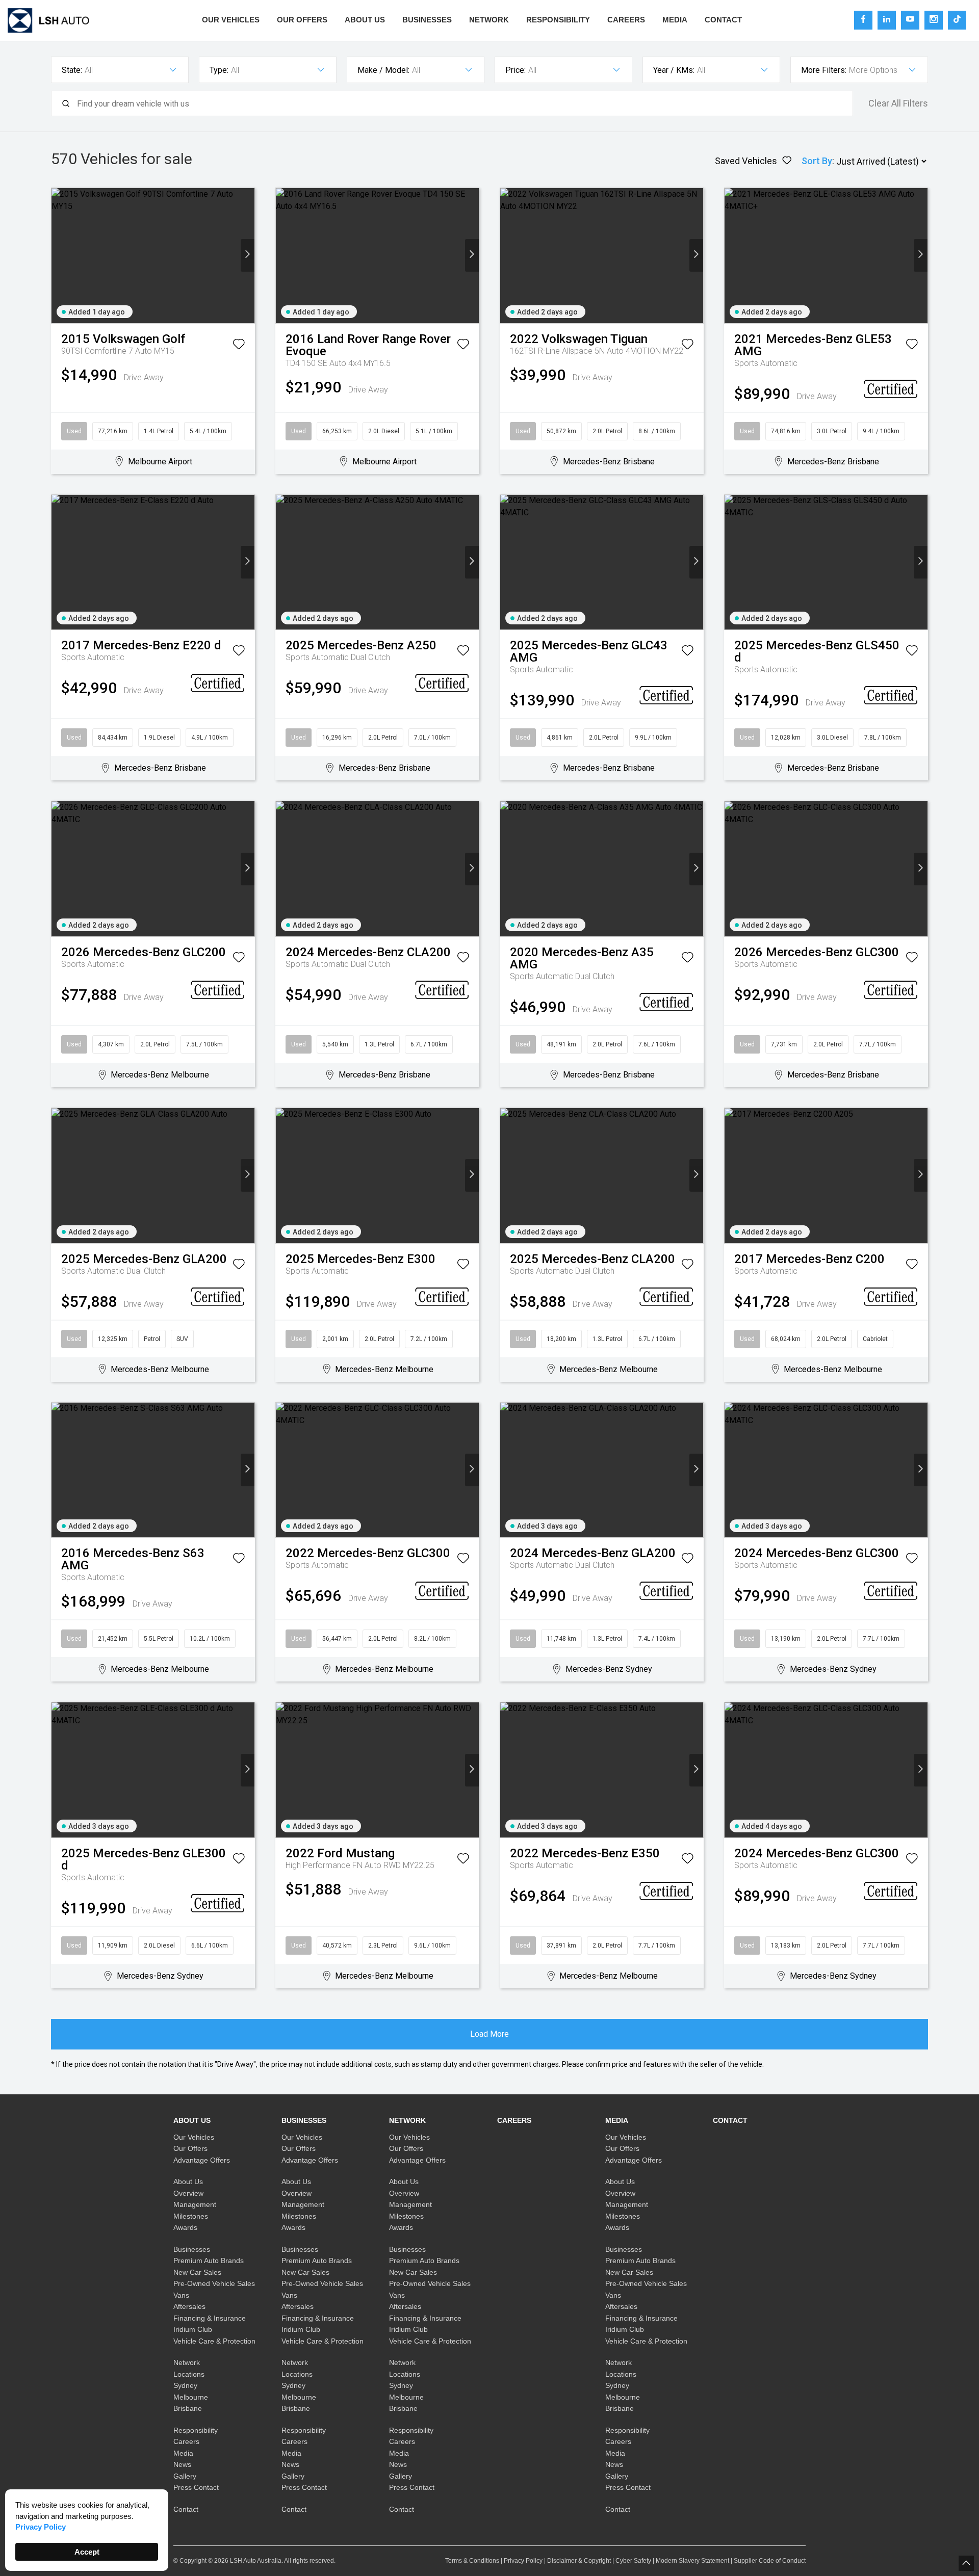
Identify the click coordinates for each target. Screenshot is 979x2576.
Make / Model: (383, 70)
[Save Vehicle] (239, 346)
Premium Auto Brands (209, 2260)
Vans (181, 2295)
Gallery (185, 2476)
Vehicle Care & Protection (214, 2341)
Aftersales (189, 2306)
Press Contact (196, 2487)
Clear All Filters (898, 103)
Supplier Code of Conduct (770, 2561)
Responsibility (558, 20)
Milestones (191, 2216)
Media (675, 20)
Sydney (185, 2385)
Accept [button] (87, 2552)
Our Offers (302, 20)
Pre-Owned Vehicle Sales (214, 2283)
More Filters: (824, 70)
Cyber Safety (633, 2561)
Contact (723, 20)
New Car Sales (197, 2272)
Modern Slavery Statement (692, 2561)
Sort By (817, 161)
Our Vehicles (231, 20)
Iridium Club (193, 2329)
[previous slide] (58, 255)
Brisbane (188, 2408)
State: (72, 70)
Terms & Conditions (472, 2561)
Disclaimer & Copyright (579, 2561)
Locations (189, 2374)
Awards (185, 2227)
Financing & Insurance (210, 2318)
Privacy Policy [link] (41, 2527)
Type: (219, 70)
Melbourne (191, 2397)
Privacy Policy (523, 2561)
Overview (188, 2193)
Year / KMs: (674, 70)
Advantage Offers (202, 2160)
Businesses (427, 20)
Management (195, 2204)
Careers (626, 20)
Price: (516, 70)
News (182, 2464)
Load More (489, 2034)
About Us (365, 20)
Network (489, 20)
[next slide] (248, 255)
